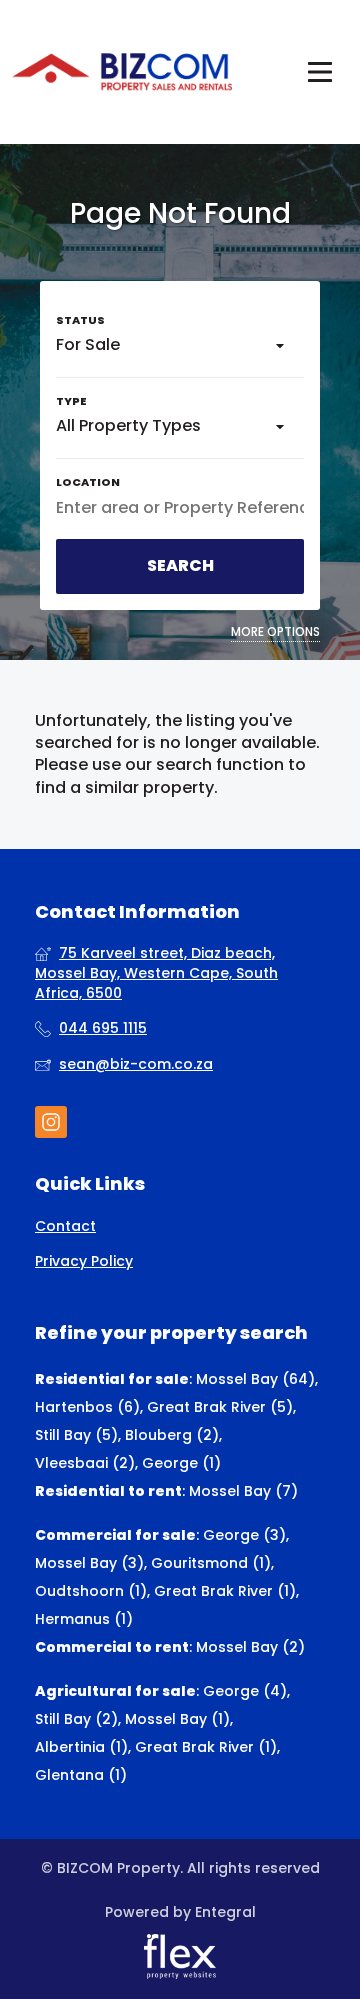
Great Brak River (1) (225, 1591)
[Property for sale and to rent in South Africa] (122, 72)
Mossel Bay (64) (255, 1379)
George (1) (181, 1463)
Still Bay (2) (76, 1719)
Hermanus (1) (84, 1619)
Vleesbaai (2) (85, 1463)
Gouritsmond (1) (211, 1563)
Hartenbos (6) (87, 1407)
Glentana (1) (81, 1775)
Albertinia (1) (81, 1747)
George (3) (244, 1535)
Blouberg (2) (172, 1435)
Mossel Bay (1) (177, 1719)
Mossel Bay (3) (89, 1563)
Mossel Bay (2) (250, 1647)
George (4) (245, 1691)
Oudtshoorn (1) (91, 1591)
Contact (65, 1226)
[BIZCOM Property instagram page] (51, 1122)
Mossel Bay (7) (243, 1491)
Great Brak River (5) (220, 1407)
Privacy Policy (84, 1261)
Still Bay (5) (76, 1435)
